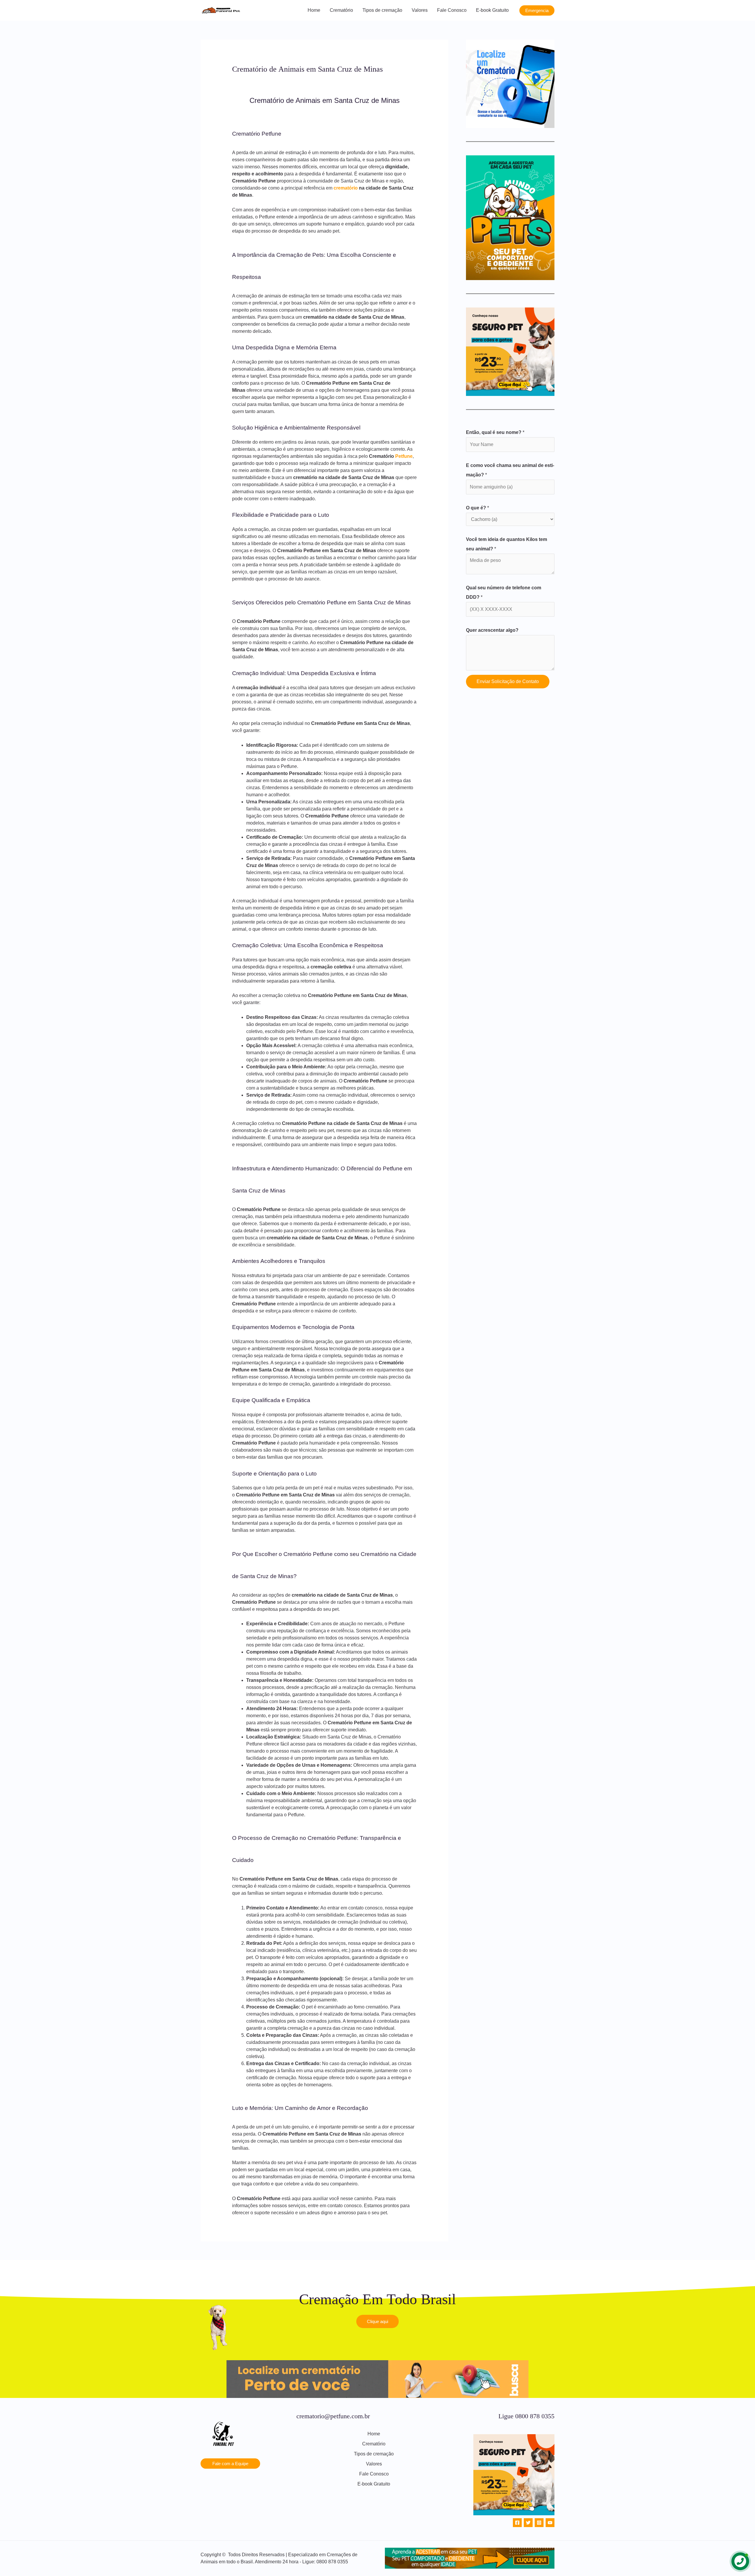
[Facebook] (517, 2523)
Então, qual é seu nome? (495, 432)
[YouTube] (550, 2523)
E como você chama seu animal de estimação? (510, 470)
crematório (346, 188)
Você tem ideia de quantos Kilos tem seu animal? (507, 544)
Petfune (404, 456)
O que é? (477, 508)
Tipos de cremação (382, 10)
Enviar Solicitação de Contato (508, 681)
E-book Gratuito (492, 10)
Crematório (341, 10)
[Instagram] (539, 2523)
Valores (420, 10)
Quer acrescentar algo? (492, 630)
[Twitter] (528, 2523)
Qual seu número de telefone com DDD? (504, 592)
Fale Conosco (452, 10)
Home (314, 10)
